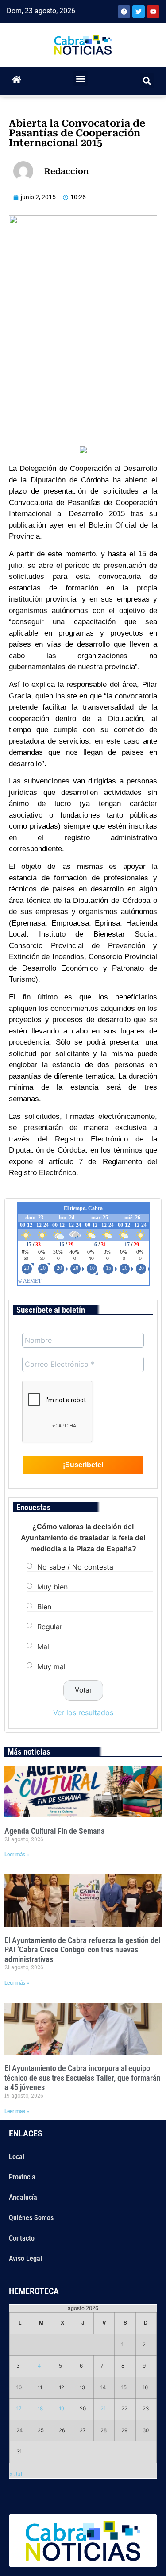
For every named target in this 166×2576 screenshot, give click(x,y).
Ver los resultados (83, 1712)
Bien (44, 1607)
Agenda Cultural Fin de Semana (55, 1831)
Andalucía (23, 2197)
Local (17, 2157)
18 (40, 2409)
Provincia (22, 2177)
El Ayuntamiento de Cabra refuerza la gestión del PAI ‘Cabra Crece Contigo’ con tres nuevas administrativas (82, 1950)
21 (103, 2409)
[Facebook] (124, 12)
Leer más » (17, 1855)
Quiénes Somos (31, 2218)
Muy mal (51, 1666)
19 (62, 2409)
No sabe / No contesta (75, 1567)
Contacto (22, 2238)
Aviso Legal (25, 2258)
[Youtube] (153, 12)
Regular (50, 1627)
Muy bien (52, 1587)
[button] (80, 79)
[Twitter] (139, 12)
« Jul (16, 2474)
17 (19, 2409)
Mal (43, 1647)
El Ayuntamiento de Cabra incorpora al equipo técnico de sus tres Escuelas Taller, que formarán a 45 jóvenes (83, 2078)
